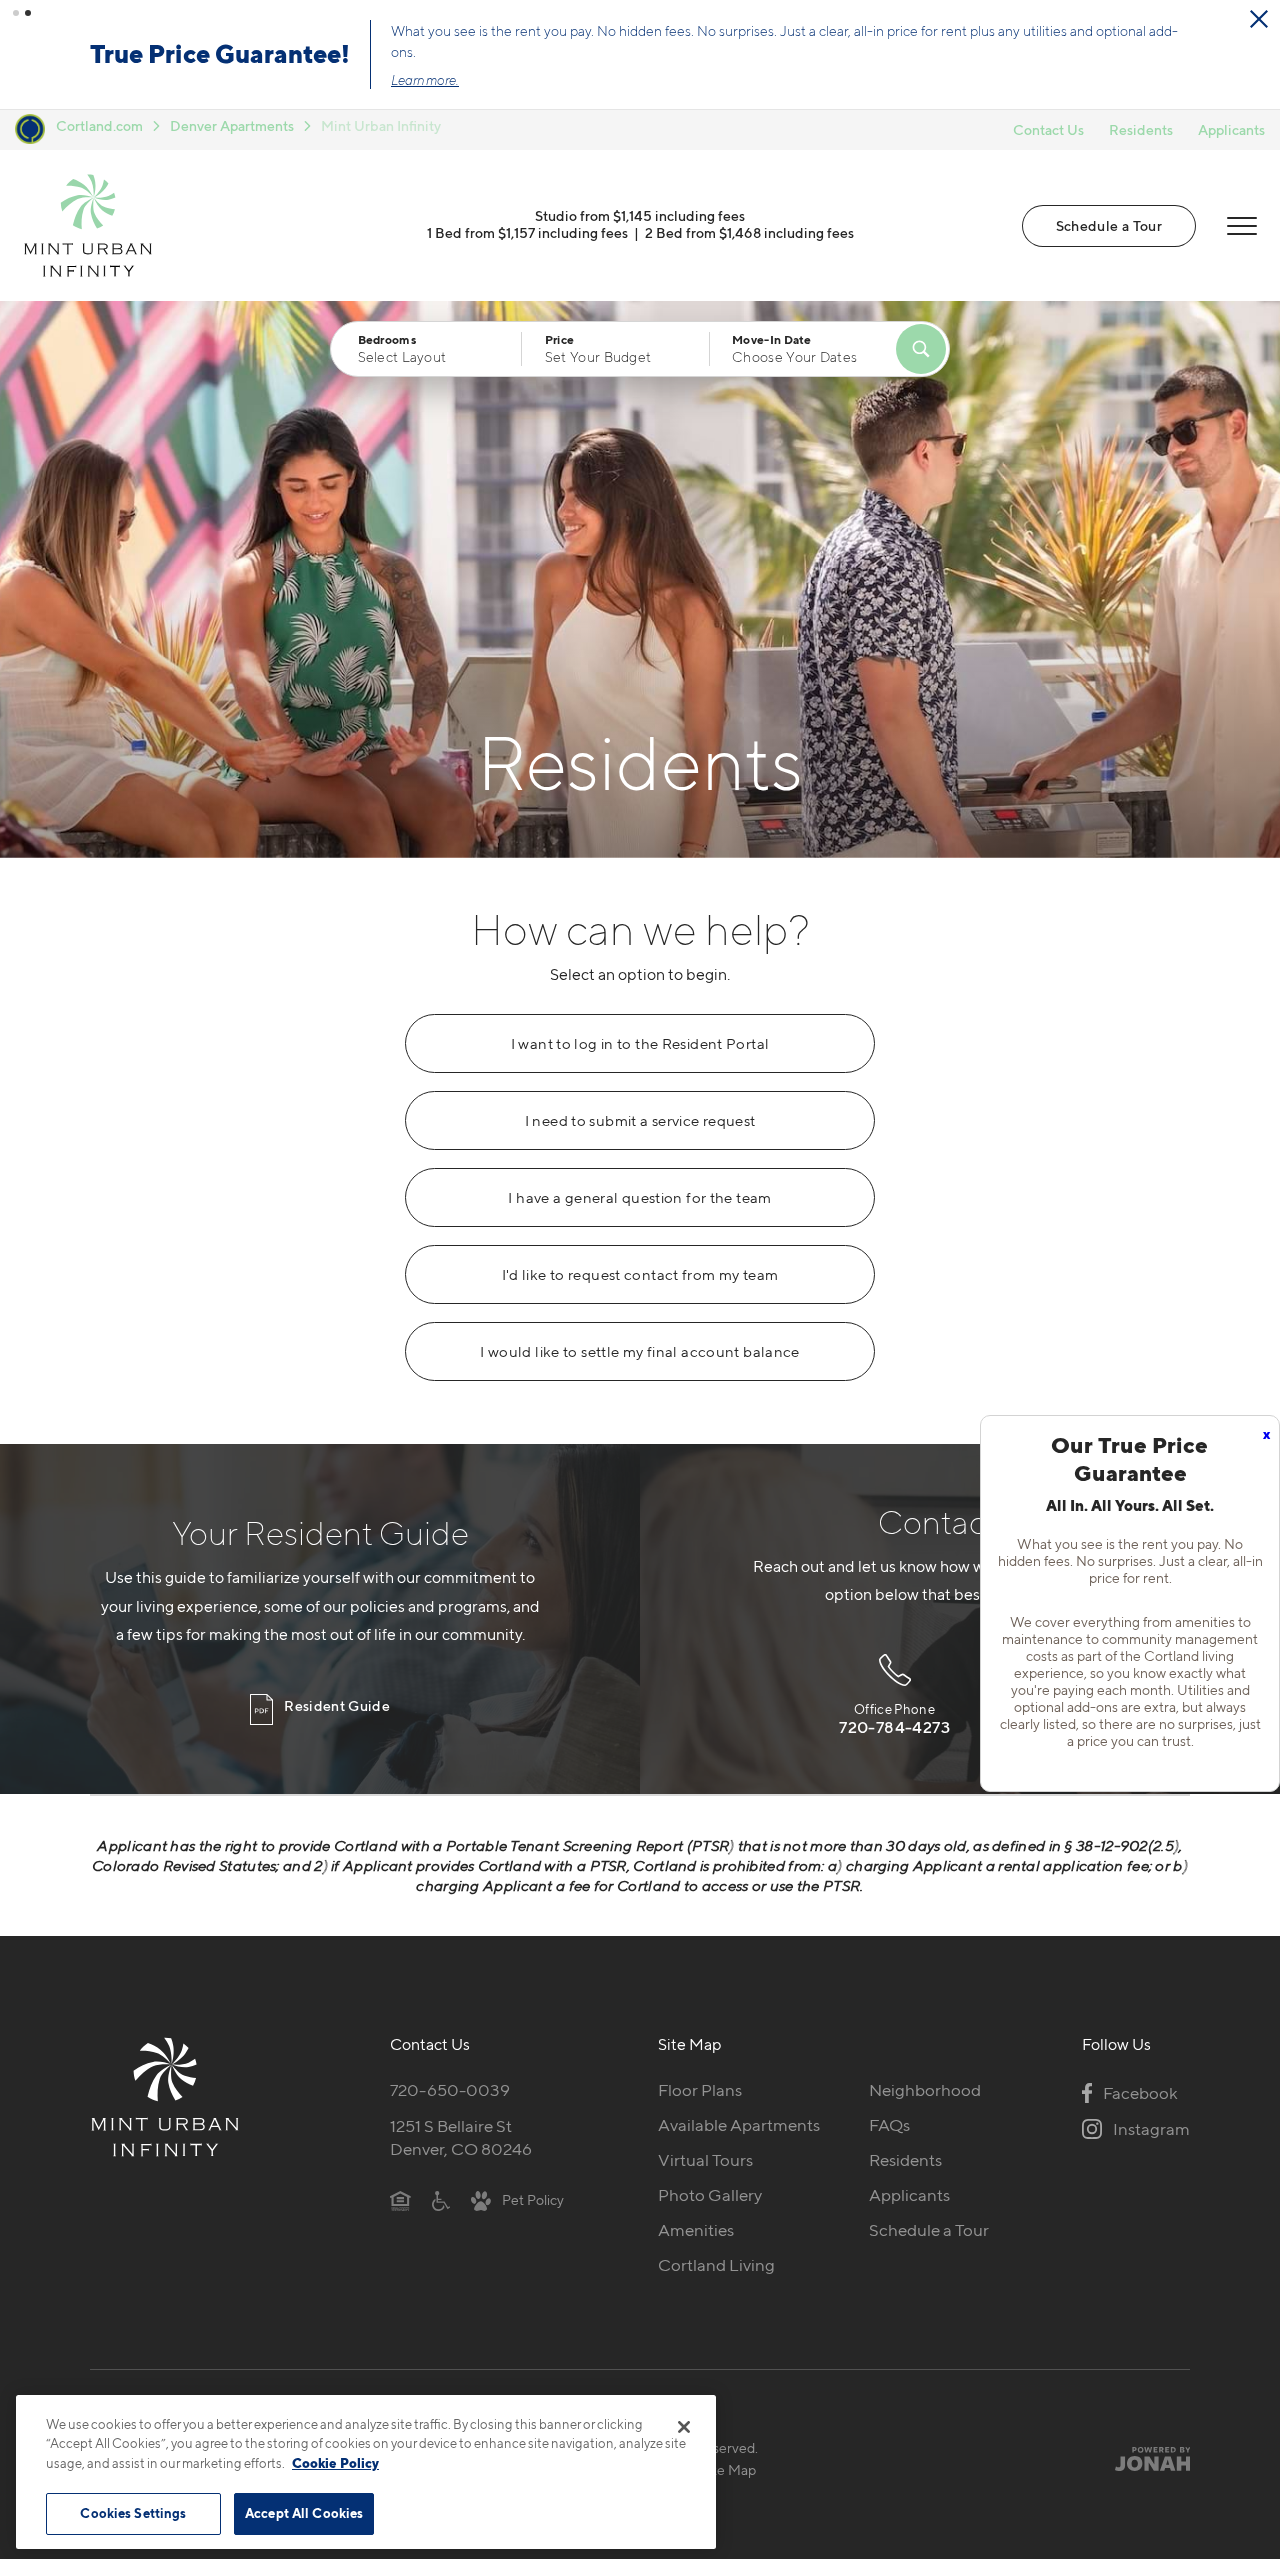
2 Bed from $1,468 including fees (749, 232)
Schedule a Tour (1109, 225)
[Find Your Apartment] (921, 349)
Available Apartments (739, 2125)
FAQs (889, 2125)
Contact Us (1048, 129)
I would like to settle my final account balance (640, 1352)
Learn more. (425, 80)
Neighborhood (925, 2090)
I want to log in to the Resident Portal (640, 1044)
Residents (1141, 129)
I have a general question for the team (639, 1198)
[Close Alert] (1259, 19)
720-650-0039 (450, 2090)
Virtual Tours (705, 2160)
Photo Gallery (710, 2195)
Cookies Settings (133, 2513)
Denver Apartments (232, 125)
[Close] (684, 2427)
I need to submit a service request (640, 1121)
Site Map (728, 2469)
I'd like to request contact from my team (640, 1275)
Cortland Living (716, 2265)
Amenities (696, 2230)
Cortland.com (99, 125)
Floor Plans (700, 2090)
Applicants (1231, 129)
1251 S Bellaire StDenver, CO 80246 (461, 2137)
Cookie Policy (335, 2463)
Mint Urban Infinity (381, 125)
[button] (16, 13)
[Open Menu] (1242, 226)
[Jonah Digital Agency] (1143, 2458)
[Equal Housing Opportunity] (400, 2199)
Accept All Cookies (304, 2513)
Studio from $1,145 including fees (640, 215)
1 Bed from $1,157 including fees (527, 232)
